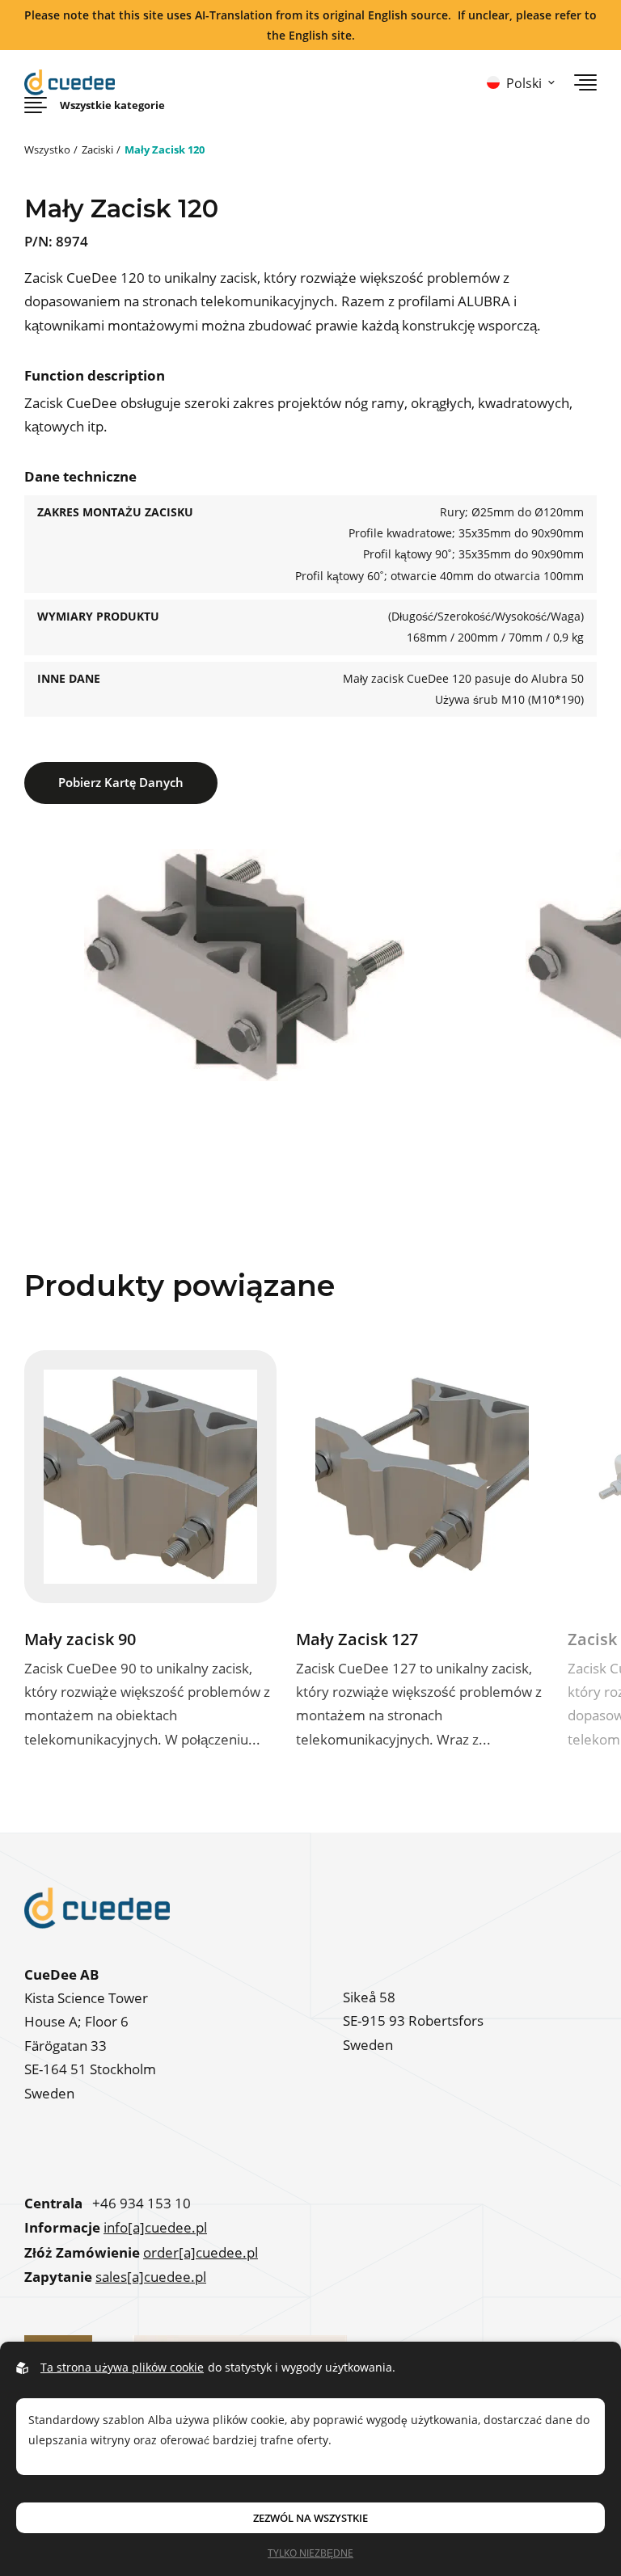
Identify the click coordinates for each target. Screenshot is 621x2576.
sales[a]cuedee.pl (151, 2277)
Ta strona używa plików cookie (122, 2367)
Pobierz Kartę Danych (121, 782)
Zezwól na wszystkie (310, 2518)
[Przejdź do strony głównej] (70, 82)
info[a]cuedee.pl (155, 2228)
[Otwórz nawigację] (585, 82)
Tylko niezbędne (310, 2553)
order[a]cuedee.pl (201, 2253)
